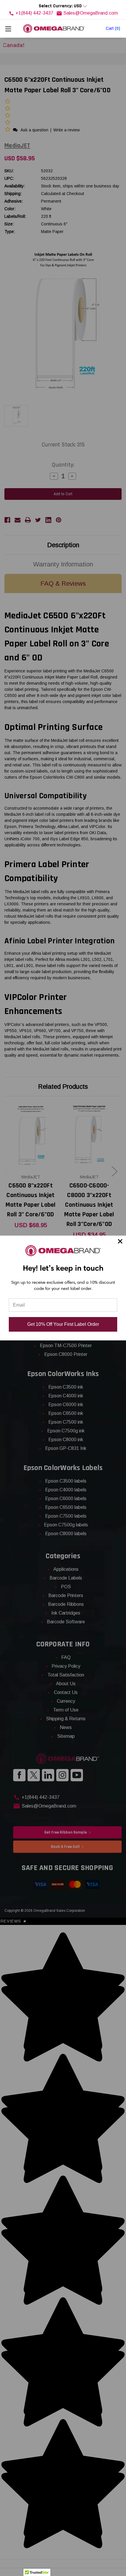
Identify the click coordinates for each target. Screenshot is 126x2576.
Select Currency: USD (61, 6)
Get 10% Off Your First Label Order (63, 1324)
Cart (113, 28)
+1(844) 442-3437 (34, 13)
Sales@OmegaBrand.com (91, 13)
